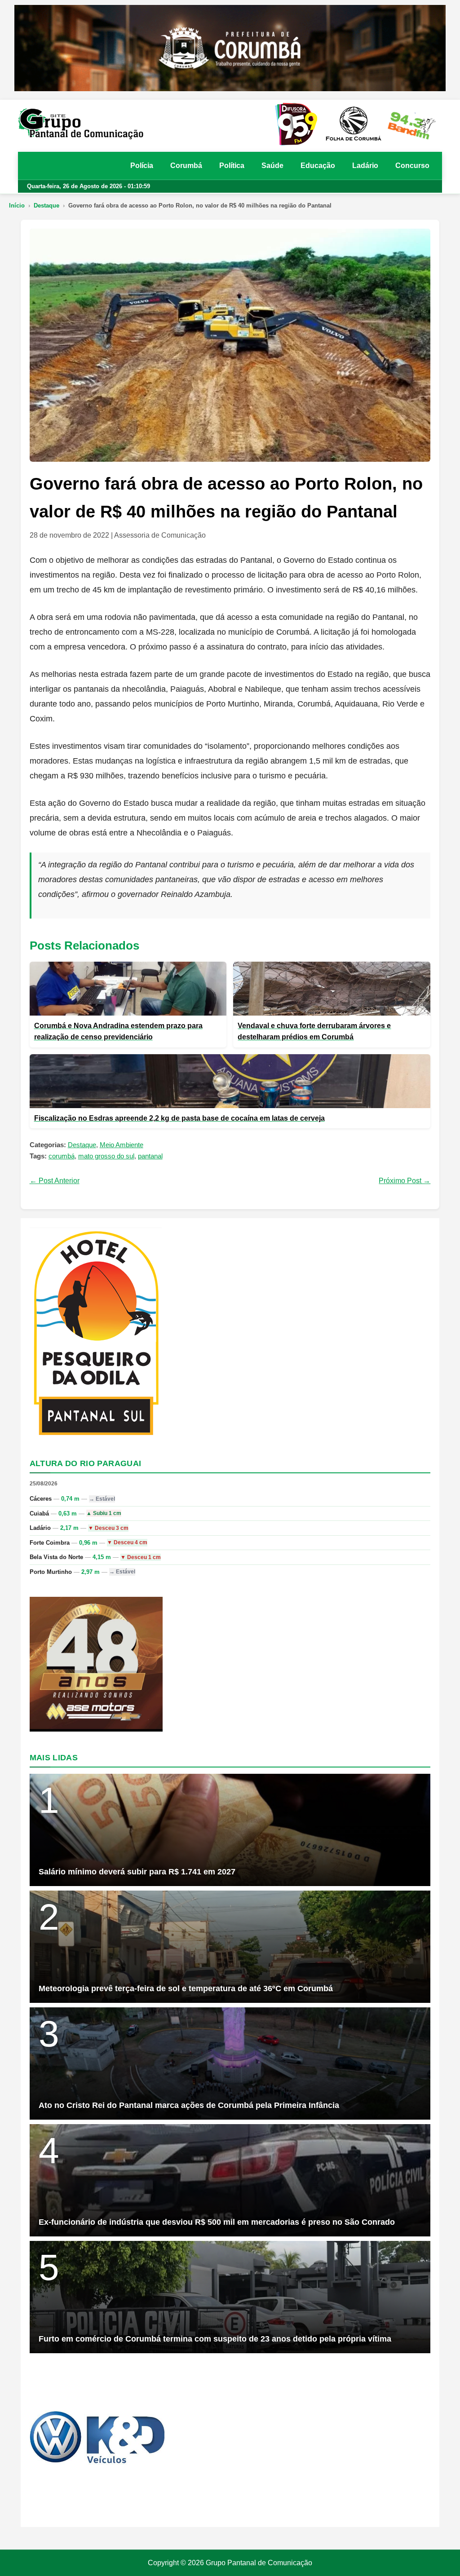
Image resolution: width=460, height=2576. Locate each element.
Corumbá (186, 166)
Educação (318, 166)
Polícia (142, 166)
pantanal (150, 1156)
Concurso (412, 166)
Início (17, 205)
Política (232, 166)
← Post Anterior (55, 1181)
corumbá (62, 1156)
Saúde (272, 166)
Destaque (46, 205)
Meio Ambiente (122, 1145)
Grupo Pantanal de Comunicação (259, 2563)
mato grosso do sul (106, 1156)
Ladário (365, 166)
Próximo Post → (405, 1181)
